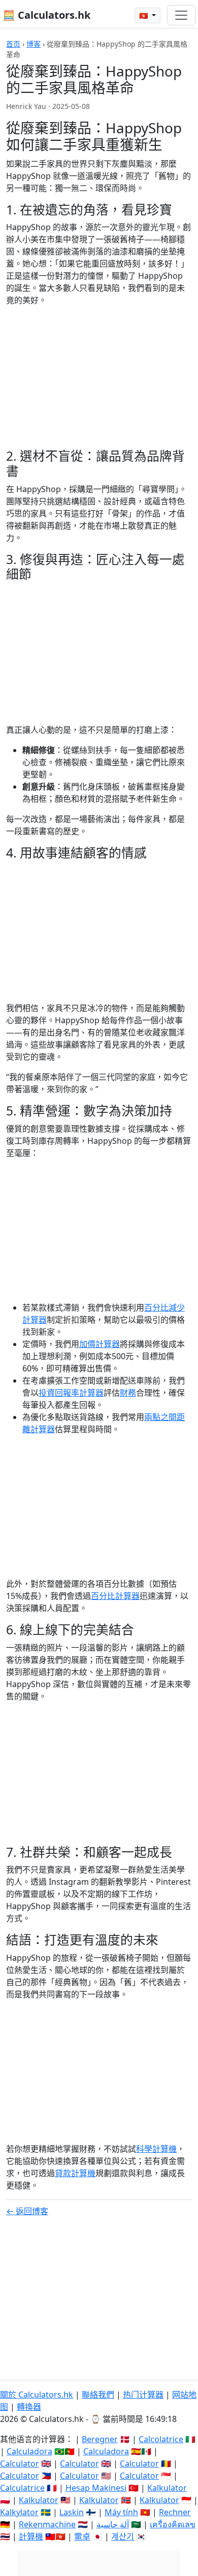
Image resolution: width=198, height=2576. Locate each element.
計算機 (31, 2536)
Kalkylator (19, 2512)
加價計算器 (100, 1344)
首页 (13, 44)
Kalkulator (167, 2488)
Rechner (175, 2512)
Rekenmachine (47, 2524)
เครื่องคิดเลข (173, 2524)
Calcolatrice (161, 2439)
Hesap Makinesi (96, 2488)
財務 (128, 1393)
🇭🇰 (144, 15)
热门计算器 (143, 2395)
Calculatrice (22, 2488)
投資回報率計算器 (71, 1393)
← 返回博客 (27, 2211)
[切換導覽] (181, 15)
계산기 (123, 2536)
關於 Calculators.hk (37, 2395)
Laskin (72, 2512)
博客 (34, 44)
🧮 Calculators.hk (46, 15)
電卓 (82, 2536)
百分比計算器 (115, 1596)
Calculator (20, 2463)
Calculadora (29, 2451)
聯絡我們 (98, 2395)
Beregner (100, 2439)
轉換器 (29, 2407)
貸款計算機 (75, 2173)
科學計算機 (156, 2149)
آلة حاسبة (113, 2524)
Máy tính (121, 2512)
